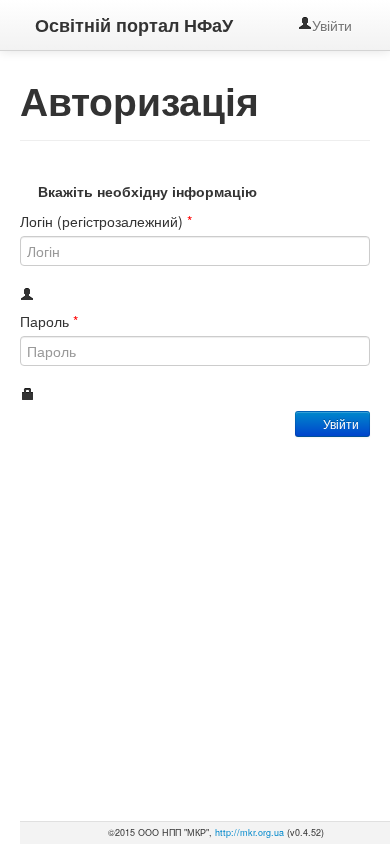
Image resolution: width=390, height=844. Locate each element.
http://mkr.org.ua (249, 832)
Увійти (334, 25)
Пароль (49, 321)
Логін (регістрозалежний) (106, 221)
